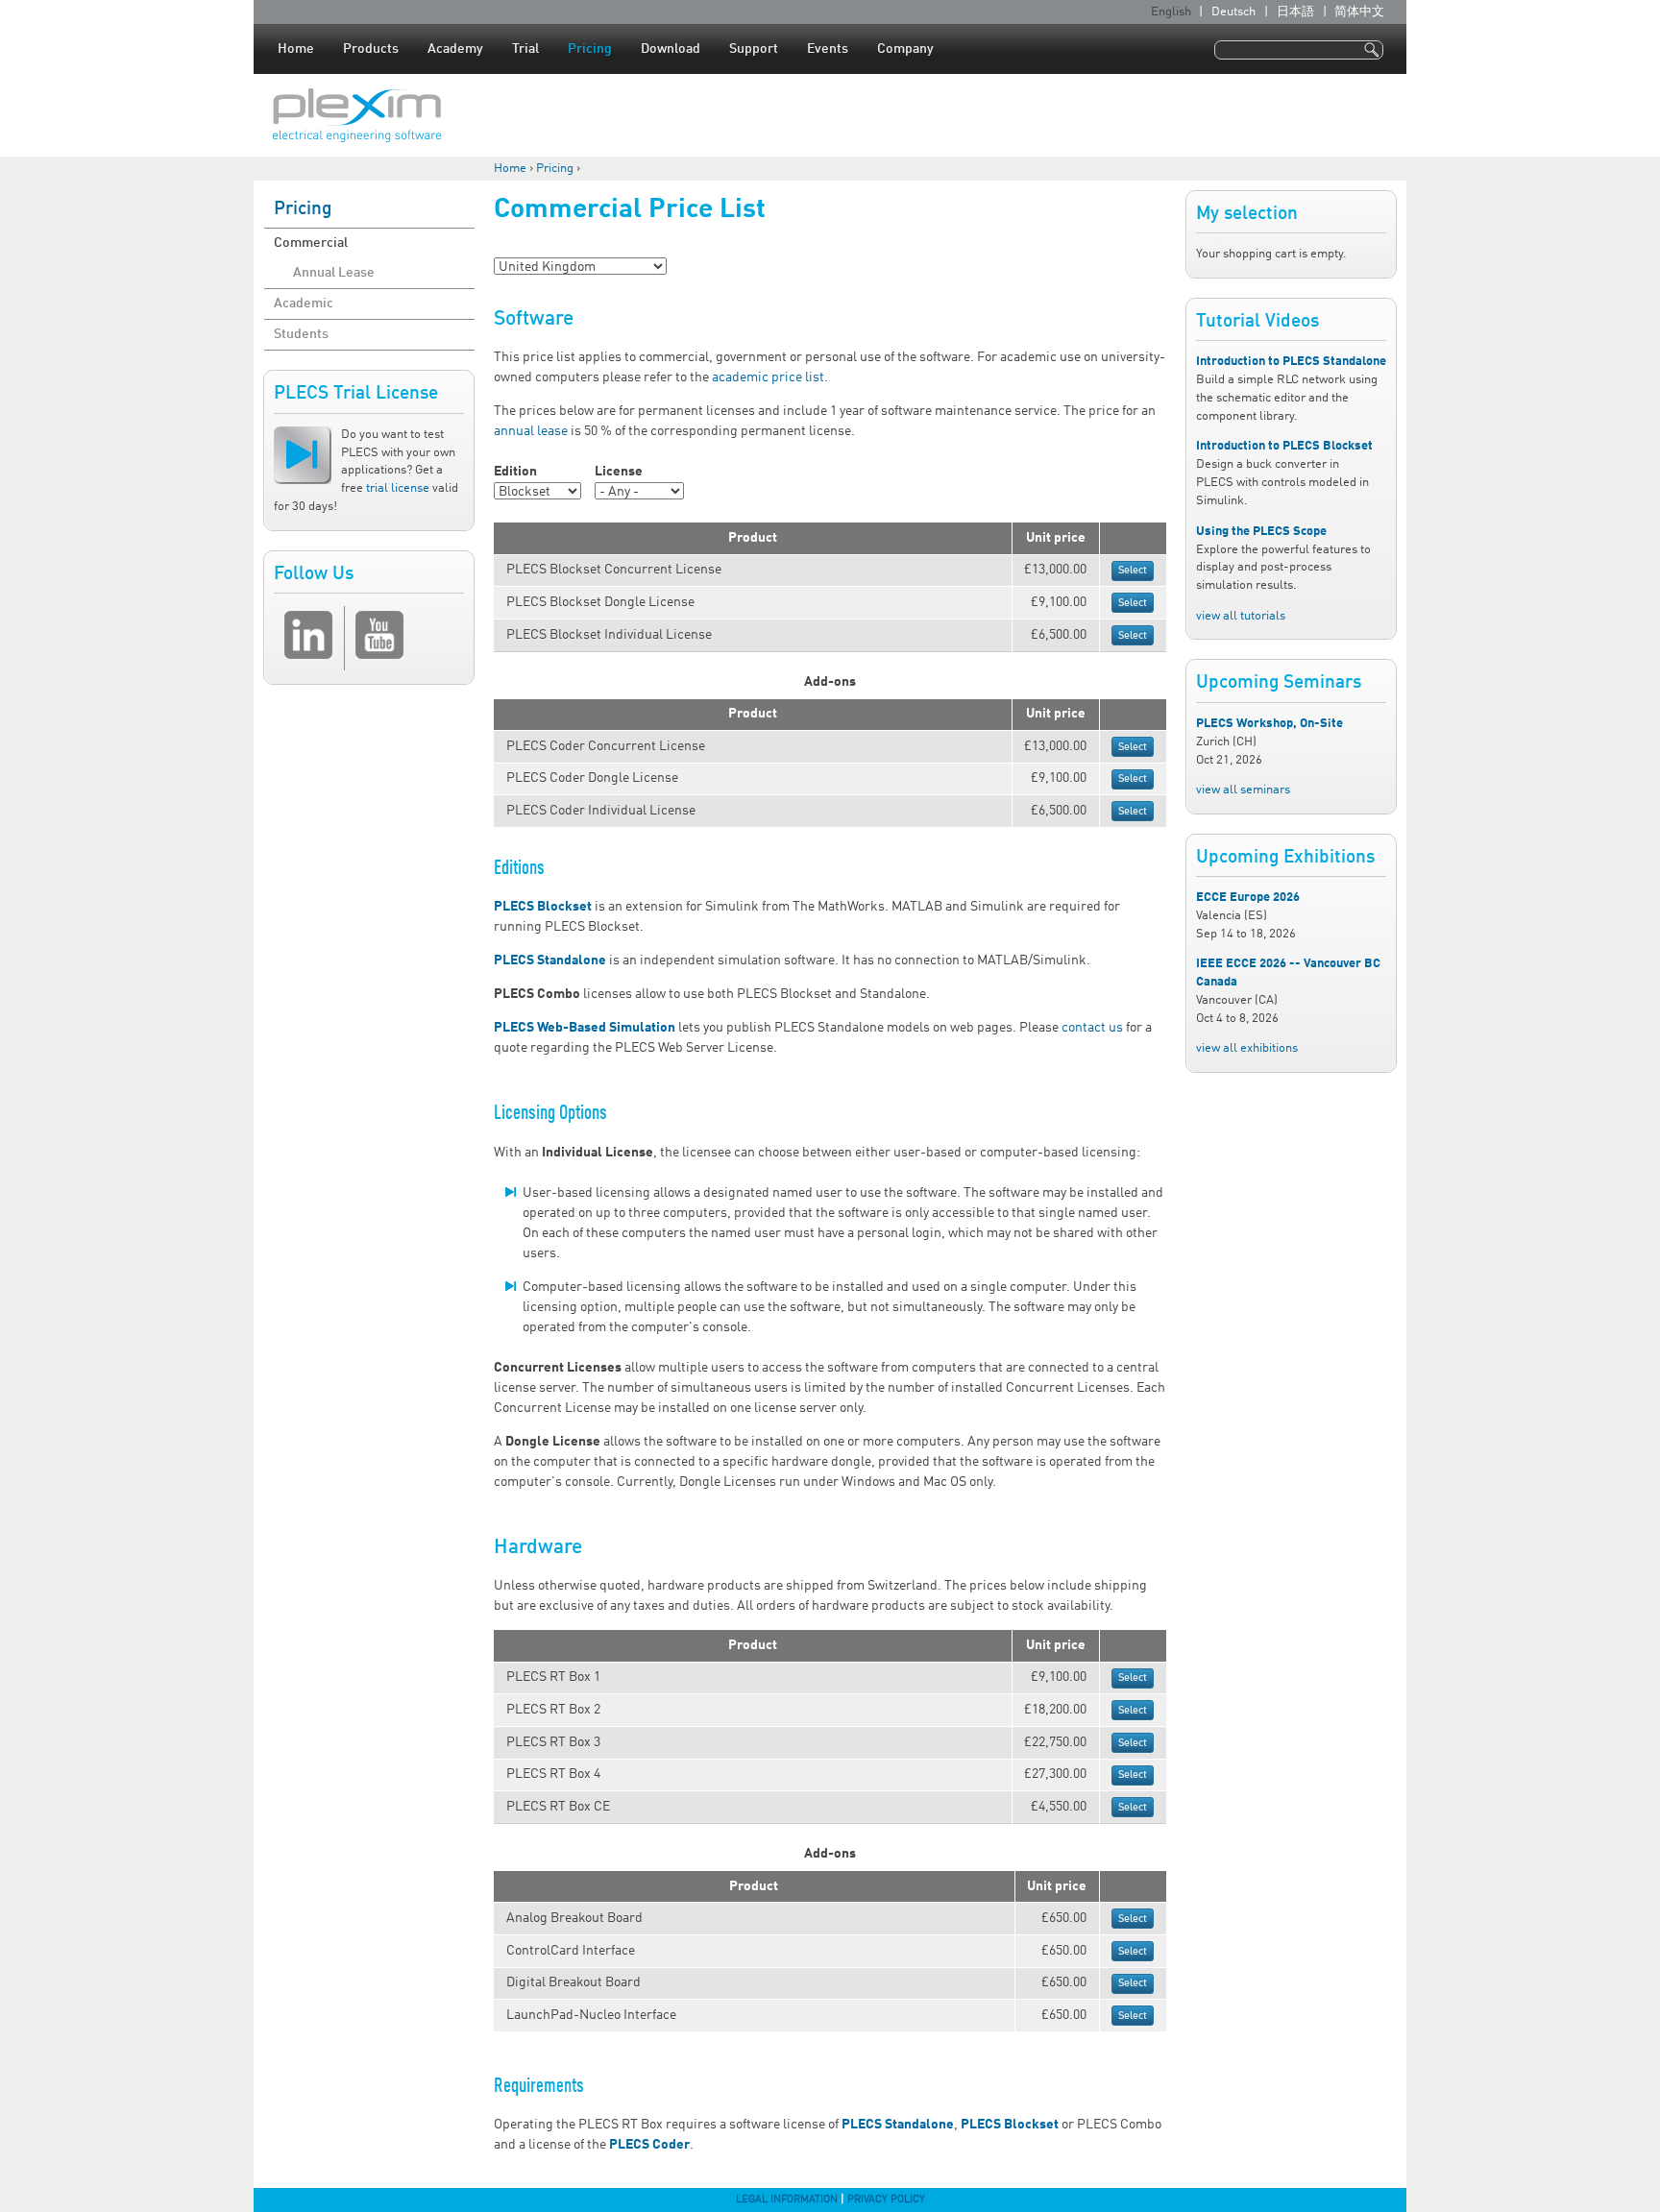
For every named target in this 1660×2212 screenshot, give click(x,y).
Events (828, 49)
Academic (304, 304)
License (619, 472)
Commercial (311, 243)
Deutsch (1233, 12)
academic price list (768, 377)
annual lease (531, 431)
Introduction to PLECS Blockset (1284, 446)
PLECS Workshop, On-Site (1269, 724)
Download (671, 49)
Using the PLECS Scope (1261, 532)
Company (905, 49)
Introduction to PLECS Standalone (1291, 362)
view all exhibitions (1247, 1048)
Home (296, 49)
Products (371, 49)
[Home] (357, 115)
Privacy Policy (886, 2200)
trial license (398, 488)
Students (301, 334)
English (1171, 12)
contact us (1092, 1028)
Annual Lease (334, 273)
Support (754, 49)
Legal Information (787, 2200)
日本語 (1295, 12)
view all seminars (1243, 790)
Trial (525, 49)
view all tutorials (1241, 616)
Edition (515, 472)
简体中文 (1359, 12)
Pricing (590, 49)
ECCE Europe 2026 (1248, 898)
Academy (455, 49)
